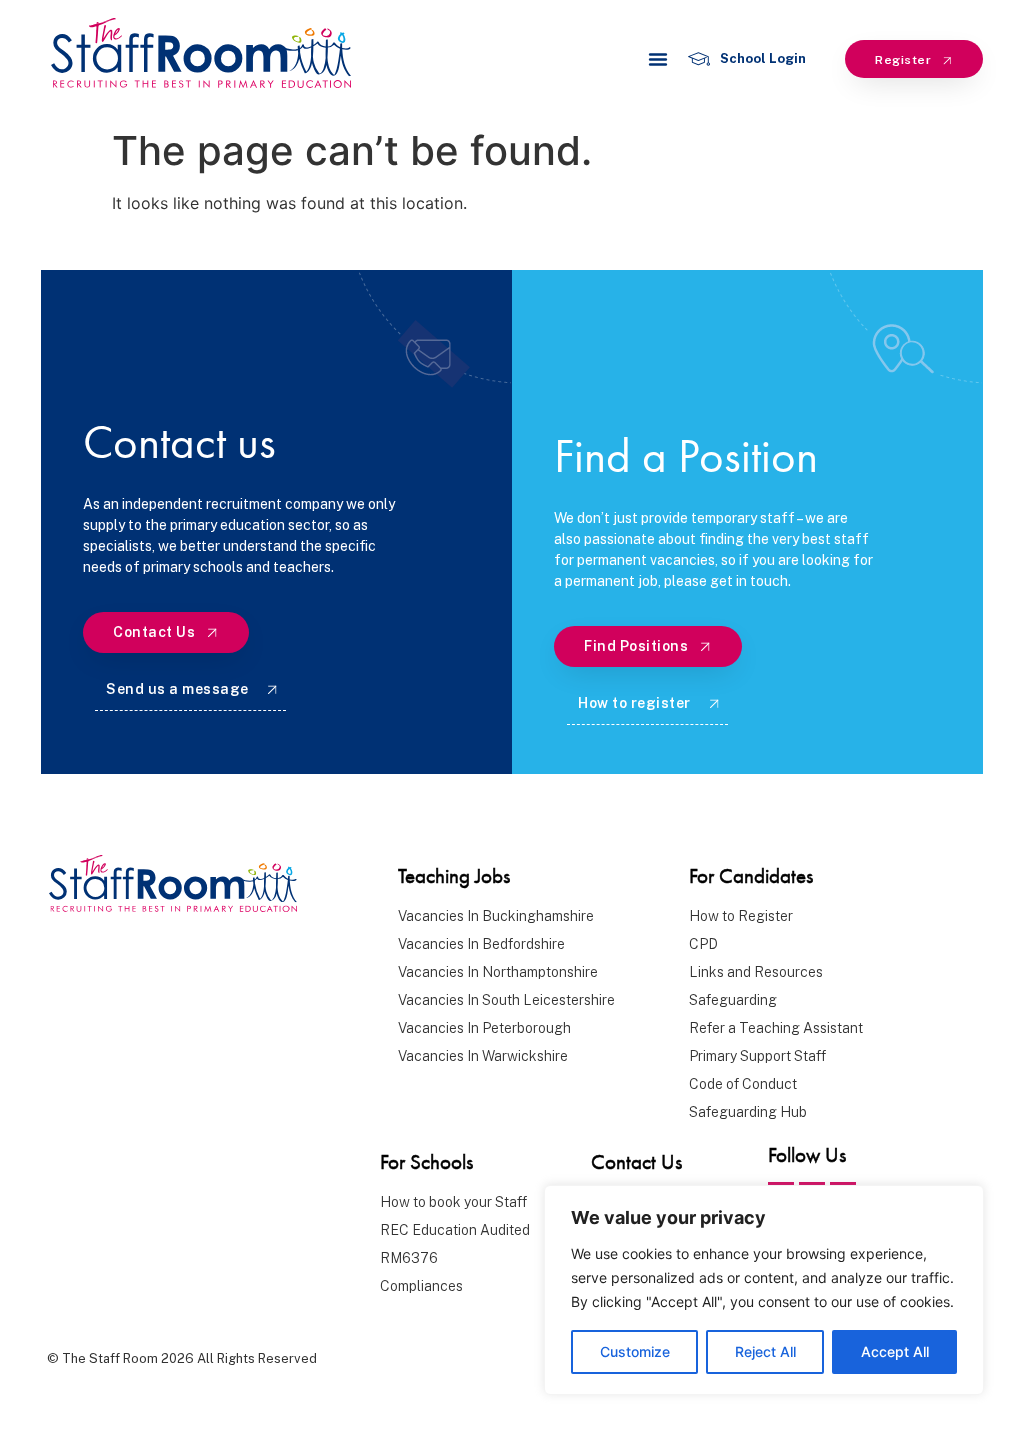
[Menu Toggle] (658, 59)
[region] (764, 1290)
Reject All (765, 1351)
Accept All (895, 1351)
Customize (635, 1351)
